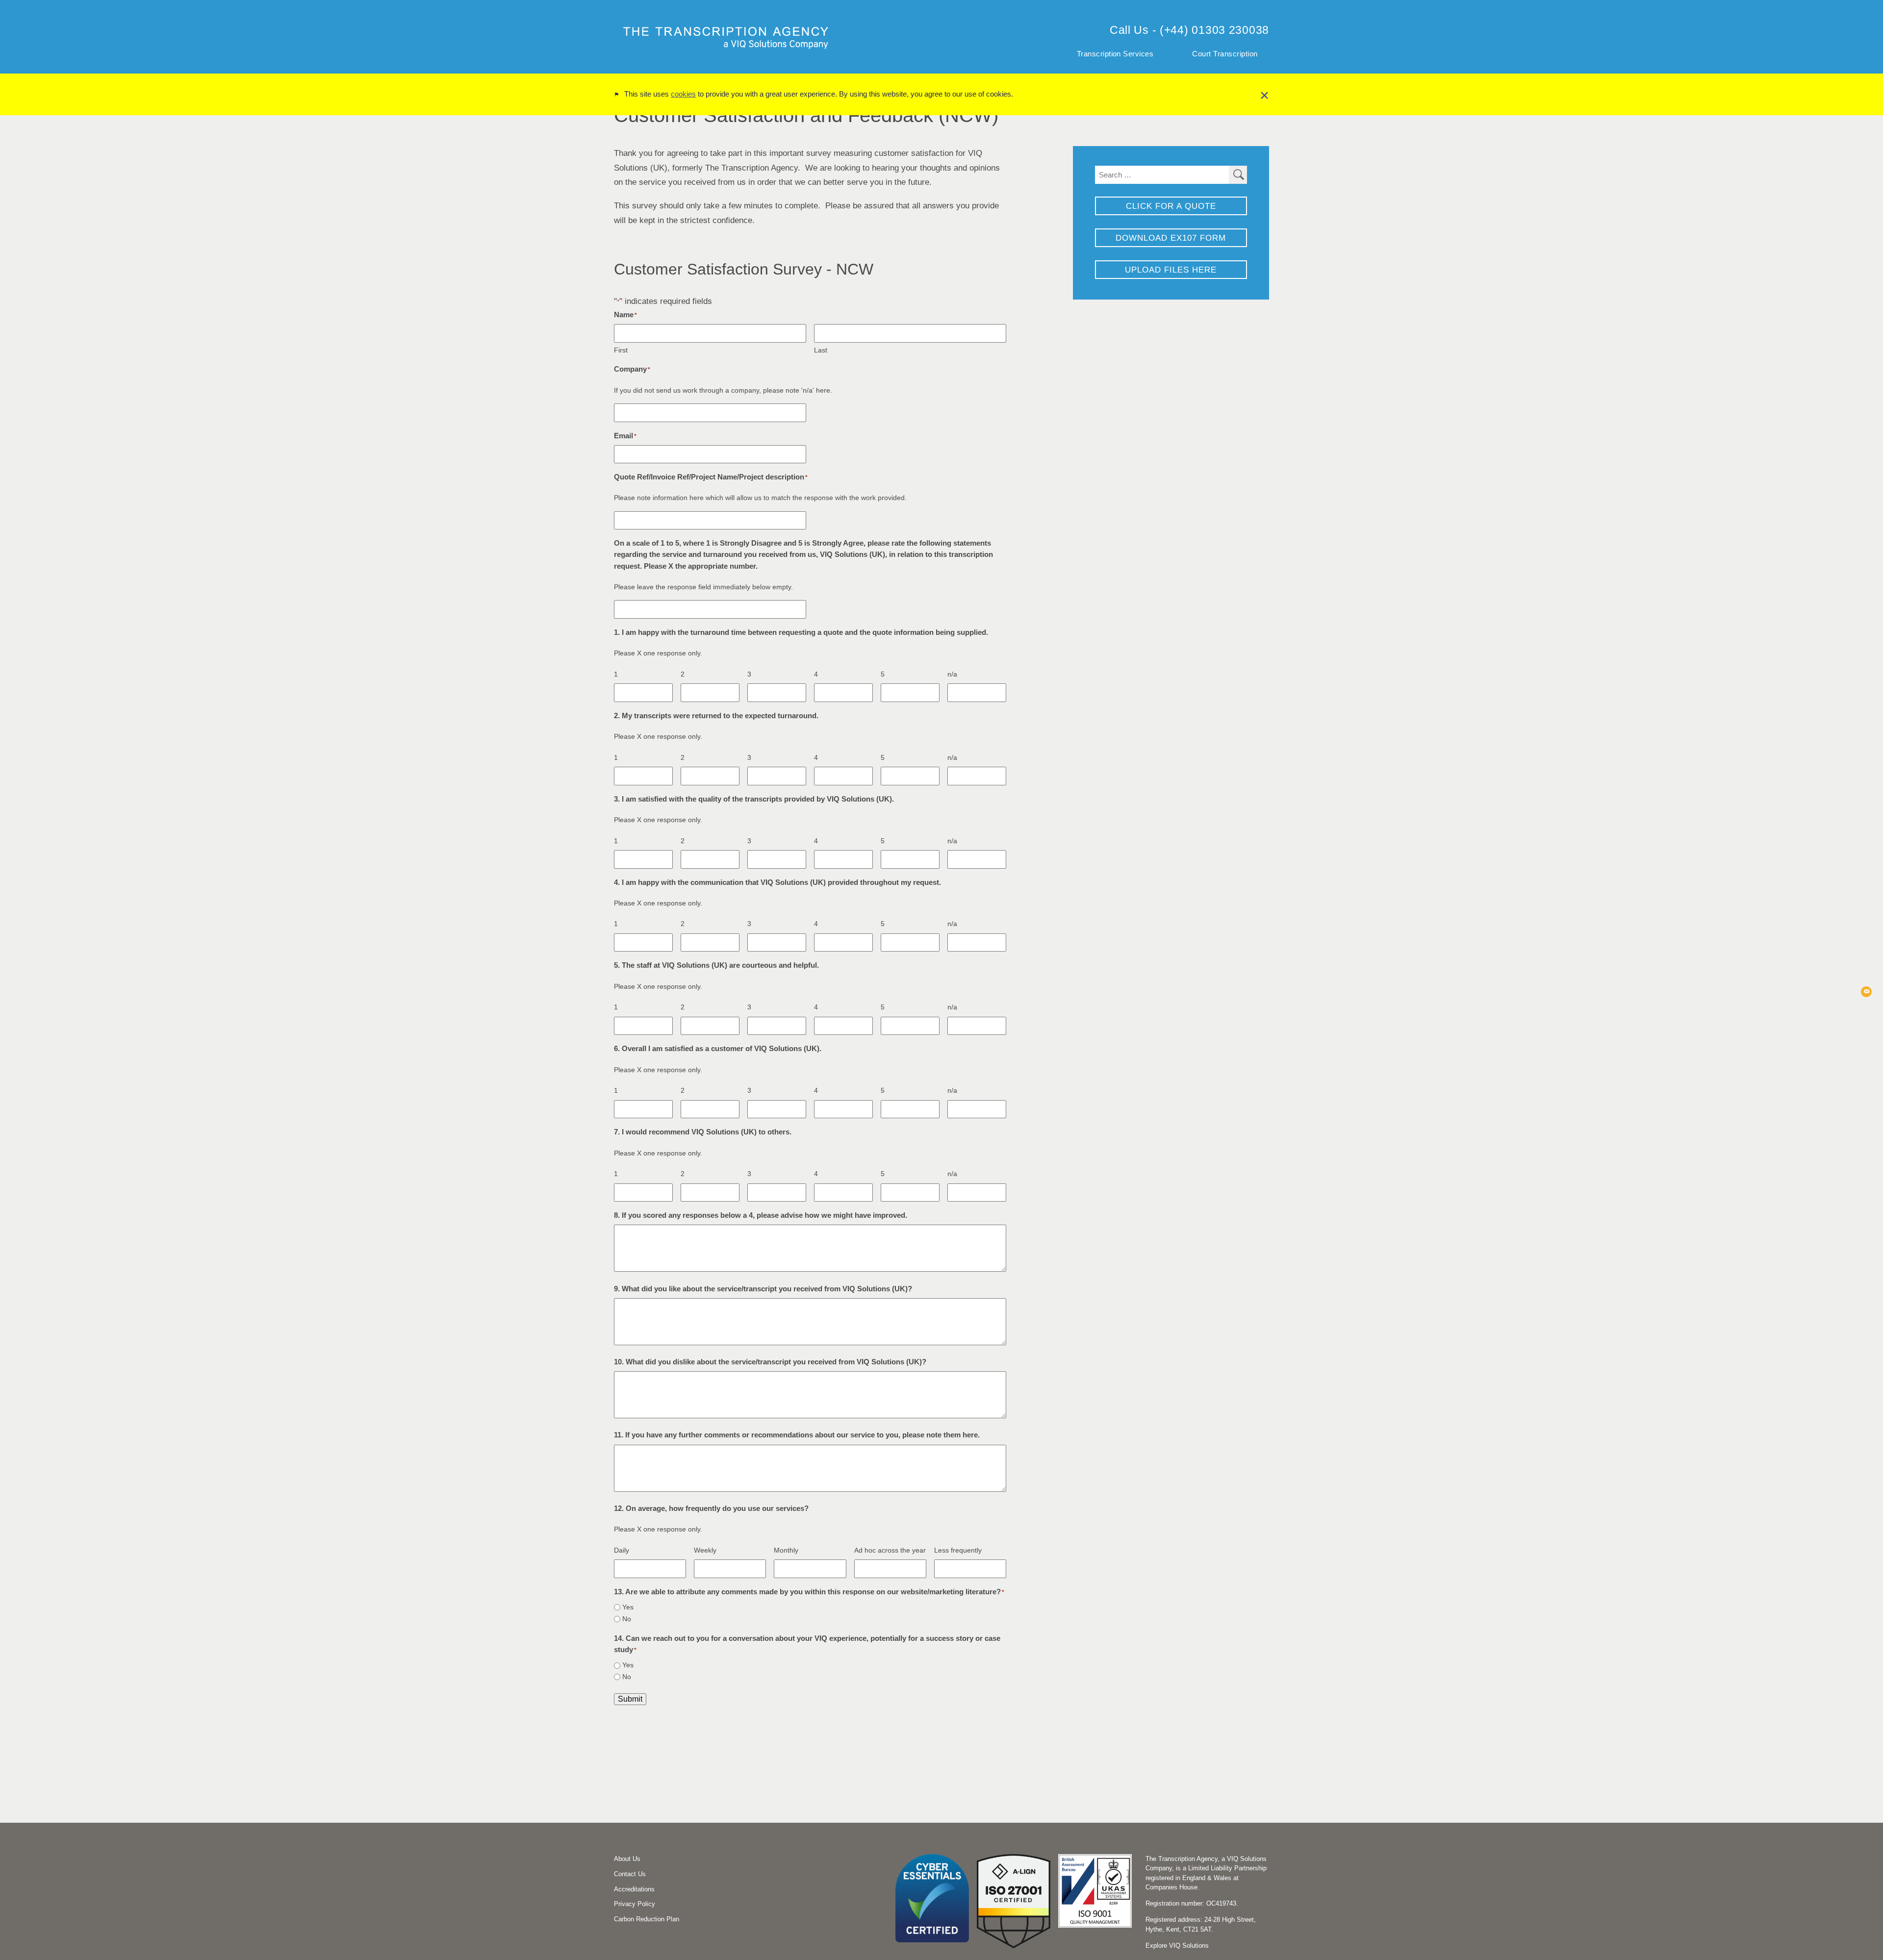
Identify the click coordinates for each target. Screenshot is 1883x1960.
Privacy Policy (635, 1904)
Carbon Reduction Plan (647, 1919)
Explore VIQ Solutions (1177, 1946)
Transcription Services (1115, 54)
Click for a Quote (1171, 206)
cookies (683, 94)
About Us (627, 1859)
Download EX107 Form (1171, 238)
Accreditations (634, 1889)
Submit (630, 1699)
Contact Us (630, 1874)
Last (821, 350)
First (621, 350)
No (627, 1619)
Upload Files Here (1171, 270)
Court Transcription (1225, 54)
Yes (628, 1607)
